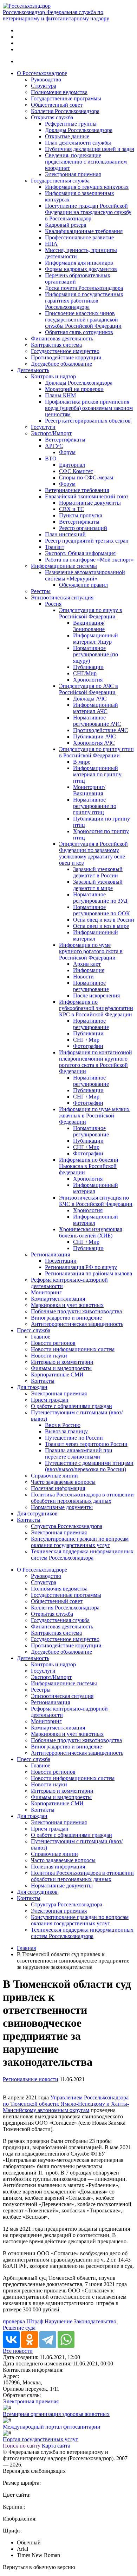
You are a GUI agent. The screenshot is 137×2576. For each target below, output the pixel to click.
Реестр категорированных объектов (88, 421)
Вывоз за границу (66, 1431)
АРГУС (54, 446)
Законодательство (95, 2321)
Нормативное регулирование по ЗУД (100, 898)
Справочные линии (54, 1476)
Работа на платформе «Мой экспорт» (89, 560)
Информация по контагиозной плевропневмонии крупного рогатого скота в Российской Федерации (96, 1062)
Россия (53, 604)
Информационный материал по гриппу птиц (97, 774)
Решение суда (19, 2328)
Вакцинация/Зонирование (89, 626)
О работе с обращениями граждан (71, 1406)
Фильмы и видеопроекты (61, 1368)
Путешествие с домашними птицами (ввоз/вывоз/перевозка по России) (89, 1466)
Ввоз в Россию (63, 1425)
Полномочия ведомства (59, 92)
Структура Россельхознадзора (67, 1526)
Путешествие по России (74, 1438)
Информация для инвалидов (79, 263)
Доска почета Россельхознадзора (84, 288)
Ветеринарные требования (77, 490)
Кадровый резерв (66, 225)
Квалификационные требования (84, 231)
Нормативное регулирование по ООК (102, 910)
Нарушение (58, 2321)
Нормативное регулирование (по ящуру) (96, 654)
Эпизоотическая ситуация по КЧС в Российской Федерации (96, 1201)
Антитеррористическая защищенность (77, 1324)
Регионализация (50, 1254)
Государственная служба (60, 181)
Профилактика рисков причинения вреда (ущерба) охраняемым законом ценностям (89, 408)
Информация (89, 970)
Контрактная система (56, 345)
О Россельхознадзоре (42, 73)
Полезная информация (58, 1488)
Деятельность (33, 370)
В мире (82, 762)
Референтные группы (71, 124)
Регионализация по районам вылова (89, 1273)
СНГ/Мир (85, 673)
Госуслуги (43, 427)
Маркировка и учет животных (67, 1305)
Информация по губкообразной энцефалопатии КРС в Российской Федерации (96, 1008)
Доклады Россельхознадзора (79, 130)
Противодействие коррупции (66, 357)
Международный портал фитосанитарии (52, 2427)
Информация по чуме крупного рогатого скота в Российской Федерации (91, 951)
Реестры (41, 591)
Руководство (46, 79)
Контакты (43, 1381)
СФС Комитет (76, 471)
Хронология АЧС (94, 743)
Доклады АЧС (90, 699)
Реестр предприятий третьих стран (87, 541)
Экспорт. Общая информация (80, 553)
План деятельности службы (78, 143)
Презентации (61, 1261)
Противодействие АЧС (101, 730)
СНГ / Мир (86, 1040)
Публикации (88, 667)
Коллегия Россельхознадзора (65, 111)
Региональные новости (31, 2079)
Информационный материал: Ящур (96, 639)
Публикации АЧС (94, 736)
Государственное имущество (65, 351)
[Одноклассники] (30, 2339)
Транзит (55, 547)
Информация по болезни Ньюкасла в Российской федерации (89, 1166)
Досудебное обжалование (61, 364)
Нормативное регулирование (91, 986)
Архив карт (87, 964)
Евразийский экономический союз (87, 496)
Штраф (35, 2321)
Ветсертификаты (65, 440)
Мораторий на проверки (74, 389)
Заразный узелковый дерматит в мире (98, 885)
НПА (51, 244)
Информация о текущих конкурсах (87, 187)
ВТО (51, 459)
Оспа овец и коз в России (104, 920)
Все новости (18, 2351)
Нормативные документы (90, 503)
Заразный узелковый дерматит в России (98, 872)
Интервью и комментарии (62, 1362)
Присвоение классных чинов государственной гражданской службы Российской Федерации (83, 320)
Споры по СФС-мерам (86, 477)
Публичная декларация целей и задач (90, 149)
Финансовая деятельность (62, 338)
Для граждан (32, 1387)
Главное (41, 1337)
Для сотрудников (37, 1513)
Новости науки (49, 1356)
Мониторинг (46, 1292)
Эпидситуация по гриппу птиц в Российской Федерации (96, 752)
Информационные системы (64, 566)
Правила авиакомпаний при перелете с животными (79, 1453)
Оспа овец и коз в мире (101, 926)
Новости (83, 977)
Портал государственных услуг (40, 2439)
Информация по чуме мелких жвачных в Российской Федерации (94, 1116)
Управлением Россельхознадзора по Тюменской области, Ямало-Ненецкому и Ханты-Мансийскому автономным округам (66, 2104)
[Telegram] (48, 2339)
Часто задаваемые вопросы (63, 1482)
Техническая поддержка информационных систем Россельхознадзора (82, 1555)
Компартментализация (58, 1299)
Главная (26, 1948)
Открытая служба (52, 117)
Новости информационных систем (73, 1349)
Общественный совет (57, 105)
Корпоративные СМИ (57, 1375)
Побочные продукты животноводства (76, 1311)
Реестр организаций (83, 528)
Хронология (88, 680)
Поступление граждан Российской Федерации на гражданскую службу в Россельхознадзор (88, 212)
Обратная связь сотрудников (79, 332)
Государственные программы (66, 98)
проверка (14, 2321)
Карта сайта (56, 2446)
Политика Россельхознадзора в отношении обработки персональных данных (82, 1498)
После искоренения (96, 995)
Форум (67, 452)
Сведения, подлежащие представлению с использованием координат (86, 162)
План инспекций (65, 534)
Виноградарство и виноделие (66, 1318)
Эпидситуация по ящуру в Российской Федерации (91, 613)
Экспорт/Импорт (51, 433)
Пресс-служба (34, 1330)
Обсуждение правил (83, 585)
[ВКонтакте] (11, 2339)
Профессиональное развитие (79, 237)
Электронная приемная (73, 174)
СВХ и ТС (72, 509)
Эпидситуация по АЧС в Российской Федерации (89, 689)
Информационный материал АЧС (96, 708)
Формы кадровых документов (81, 269)
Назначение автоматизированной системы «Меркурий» (85, 575)
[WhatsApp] (66, 2339)
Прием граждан (50, 1400)
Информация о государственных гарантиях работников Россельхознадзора (84, 301)
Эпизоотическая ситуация (62, 597)
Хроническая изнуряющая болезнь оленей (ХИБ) (90, 1232)
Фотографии (88, 1046)
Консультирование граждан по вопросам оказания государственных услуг (80, 1542)
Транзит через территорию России (86, 1444)
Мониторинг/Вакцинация (89, 790)
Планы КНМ (60, 395)
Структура (44, 86)
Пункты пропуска (81, 515)
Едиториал (72, 465)
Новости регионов (53, 1343)
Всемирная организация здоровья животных (56, 2414)
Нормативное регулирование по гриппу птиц (95, 806)
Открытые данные (67, 136)
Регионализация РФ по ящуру (81, 1267)
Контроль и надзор (53, 376)
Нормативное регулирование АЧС (97, 721)
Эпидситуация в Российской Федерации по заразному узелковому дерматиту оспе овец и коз (93, 853)
